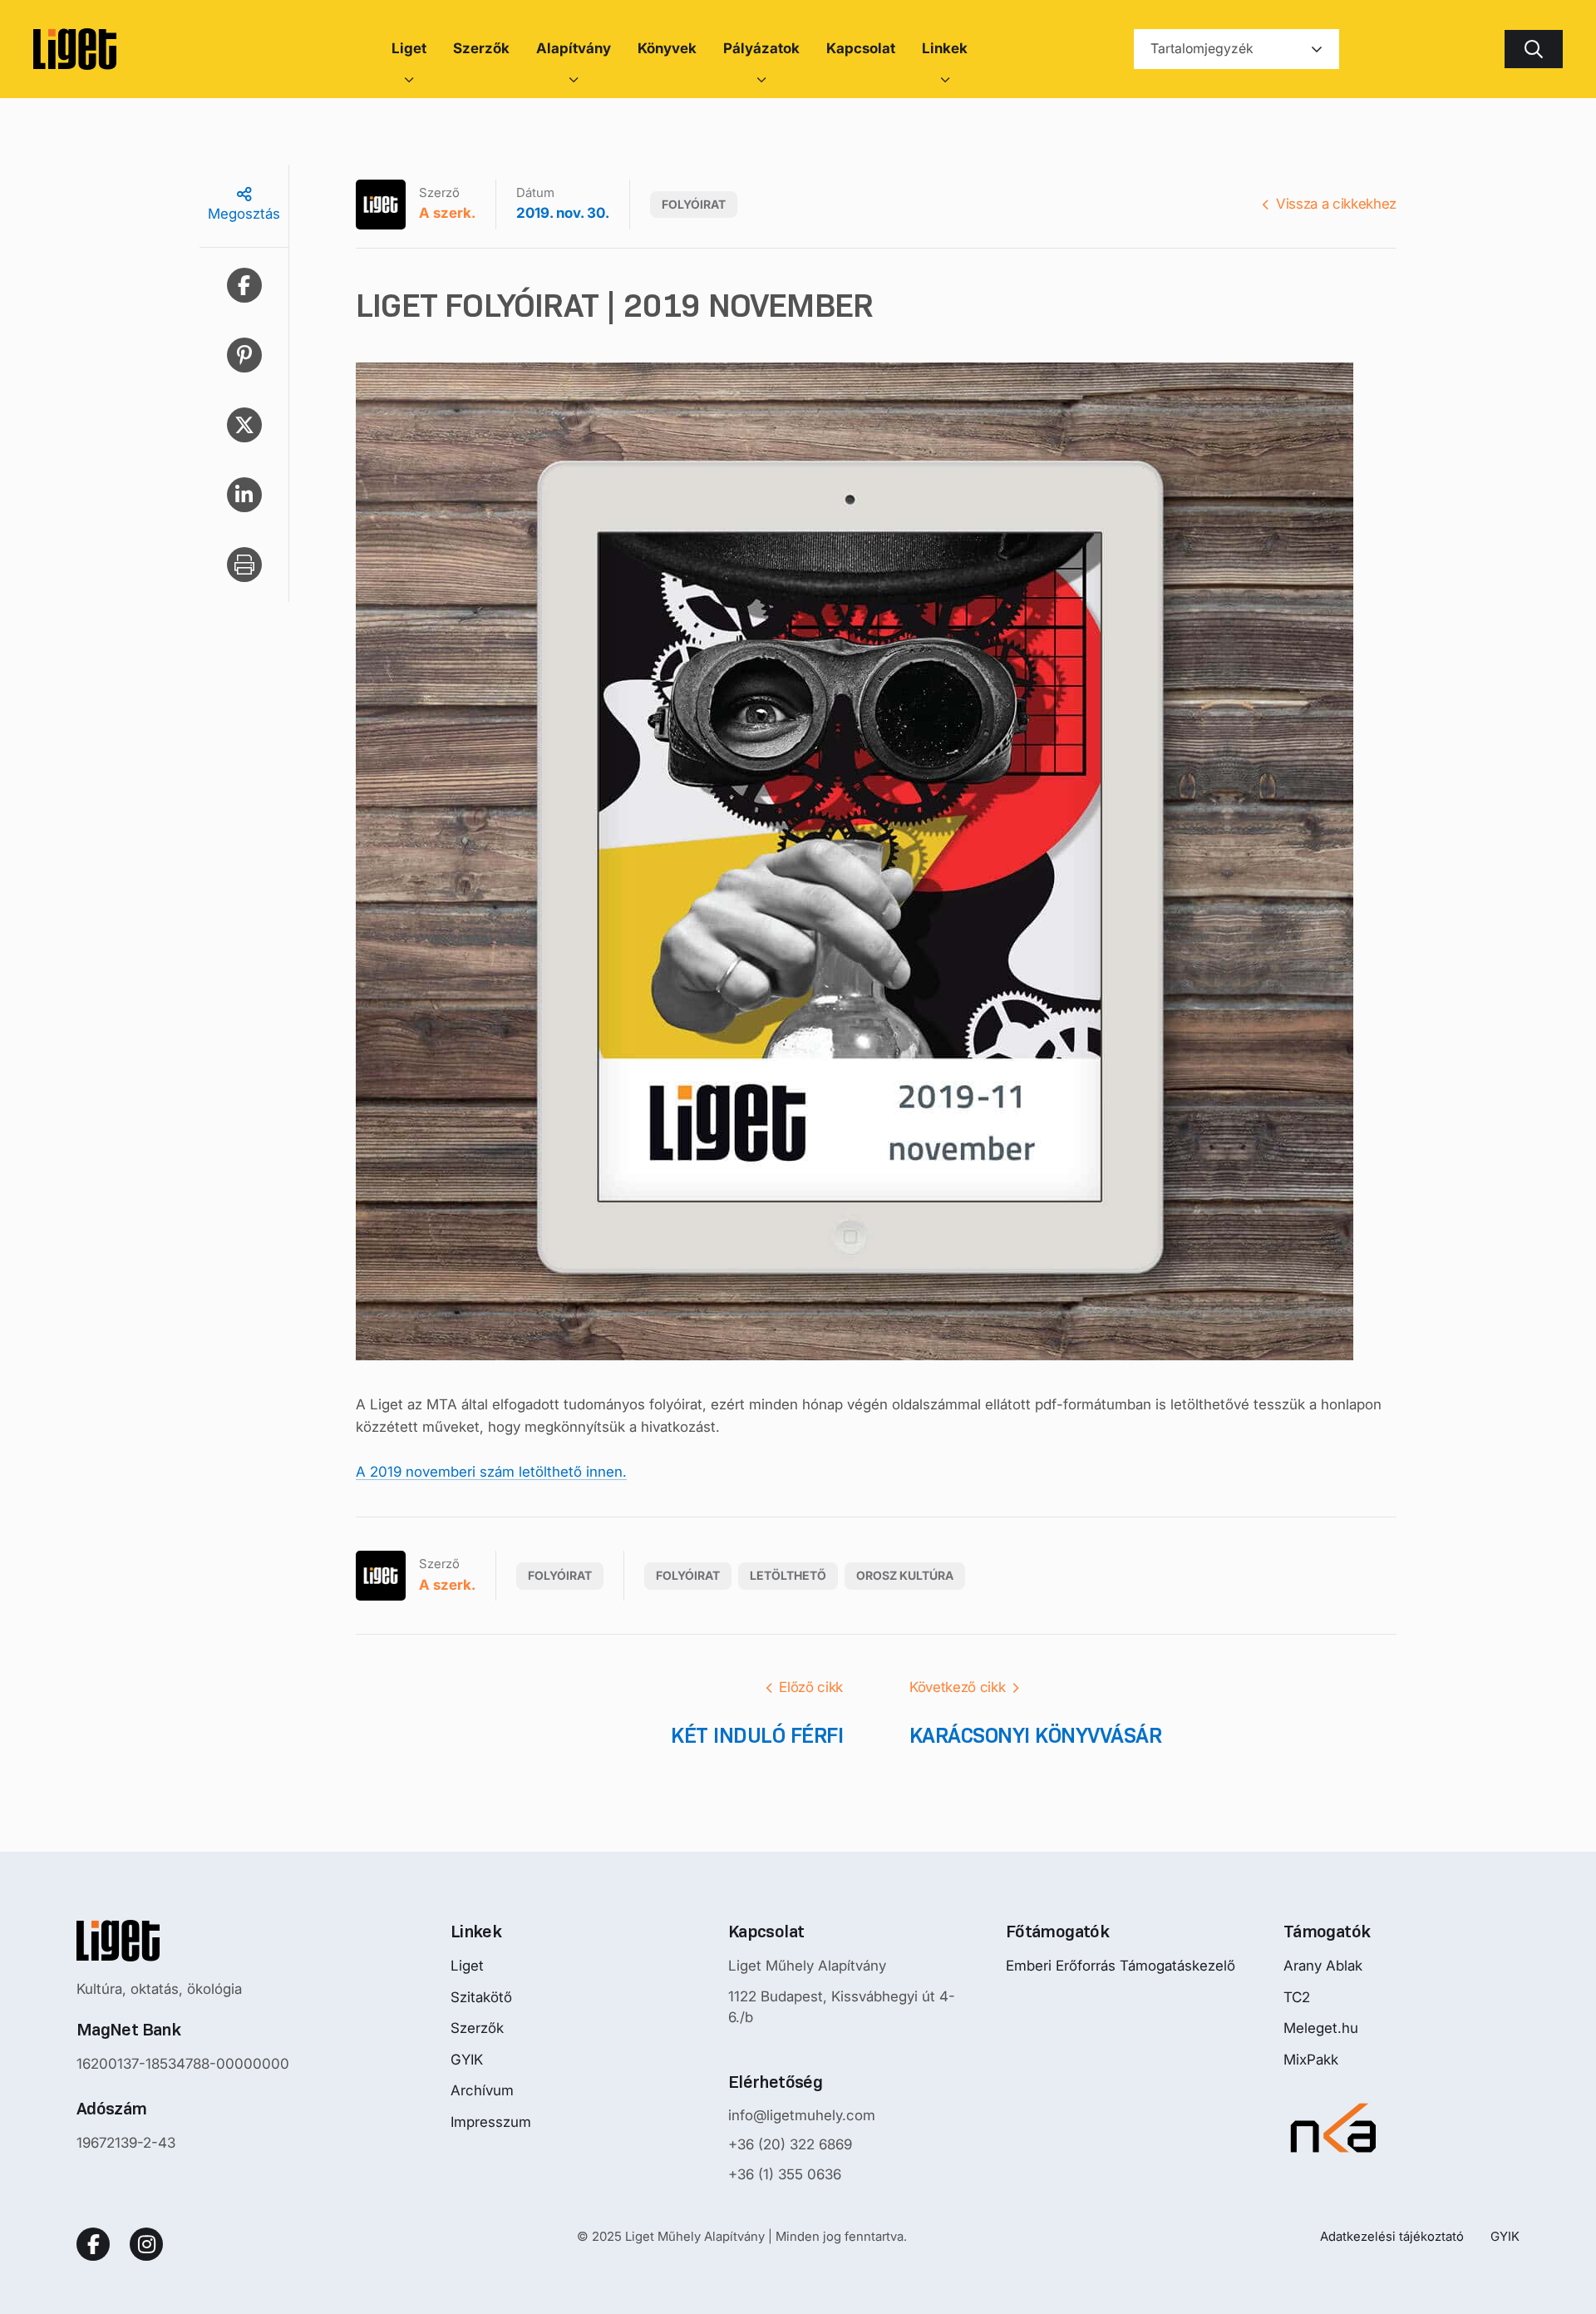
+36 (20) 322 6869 (790, 2144)
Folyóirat (694, 204)
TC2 (1297, 1997)
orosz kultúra (905, 1575)
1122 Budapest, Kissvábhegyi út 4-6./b (842, 2007)
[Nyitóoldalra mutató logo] (183, 1941)
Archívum (482, 2090)
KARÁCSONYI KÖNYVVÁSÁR (1035, 1735)
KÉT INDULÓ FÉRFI (757, 1735)
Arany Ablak (1323, 1966)
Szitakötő (481, 1997)
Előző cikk (811, 1687)
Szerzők (477, 2028)
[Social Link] (93, 2244)
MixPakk (1311, 2060)
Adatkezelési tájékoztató (1392, 2236)
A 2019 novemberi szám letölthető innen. (491, 1472)
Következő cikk (957, 1687)
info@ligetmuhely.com (802, 2115)
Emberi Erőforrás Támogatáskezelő (1121, 1966)
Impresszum (491, 2122)
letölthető (788, 1575)
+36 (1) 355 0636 (785, 2174)
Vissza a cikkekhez (1336, 204)
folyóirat (688, 1575)
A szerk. (447, 213)
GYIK (467, 2060)
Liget (467, 1966)
